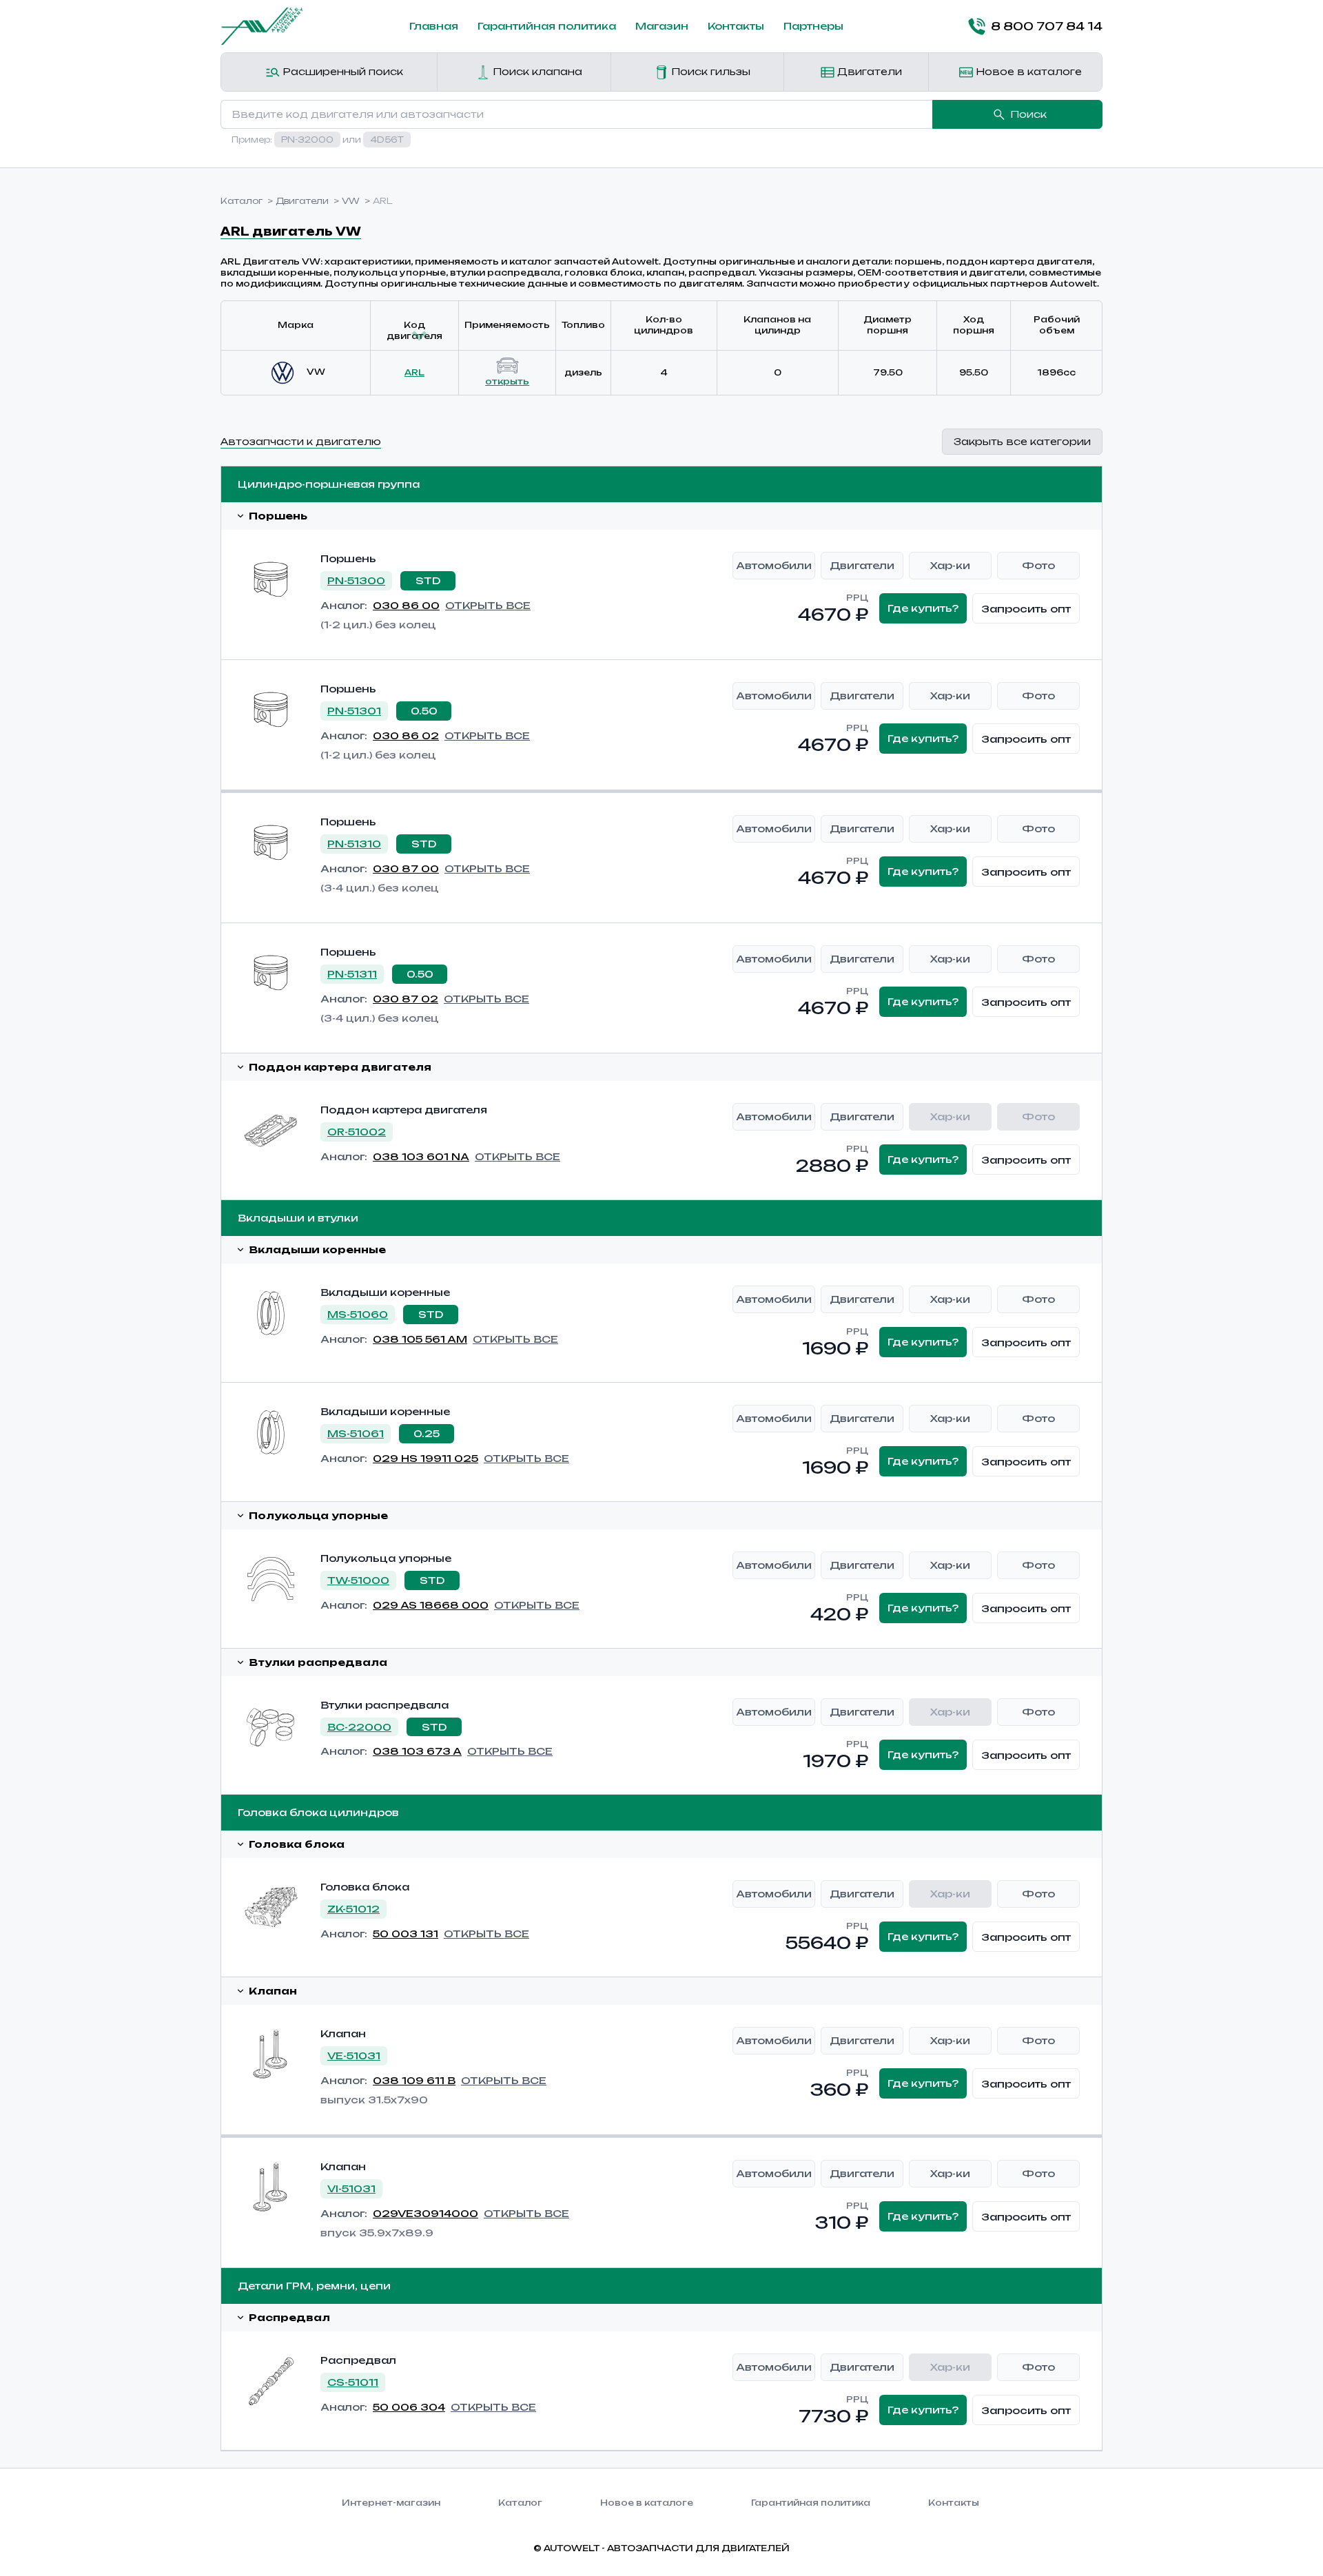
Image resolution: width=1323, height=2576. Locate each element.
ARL (414, 372)
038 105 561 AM (420, 1339)
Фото (1038, 565)
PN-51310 (354, 844)
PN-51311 (352, 974)
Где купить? (923, 608)
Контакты (736, 26)
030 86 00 (406, 605)
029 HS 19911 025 (425, 1458)
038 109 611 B (414, 2080)
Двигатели (868, 71)
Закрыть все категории (1022, 441)
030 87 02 (406, 999)
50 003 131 (406, 1934)
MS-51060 (358, 1314)
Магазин (662, 26)
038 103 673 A (417, 1751)
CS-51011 (353, 2382)
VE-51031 (354, 2055)
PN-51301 (354, 711)
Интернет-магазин (391, 2503)
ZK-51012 (353, 1909)
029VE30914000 (425, 2213)
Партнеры (813, 26)
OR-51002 (357, 1132)
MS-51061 (356, 1433)
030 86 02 (406, 735)
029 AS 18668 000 (431, 1605)
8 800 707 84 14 (1047, 26)
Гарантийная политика (547, 26)
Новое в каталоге (1027, 71)
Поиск (1028, 114)
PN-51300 (356, 580)
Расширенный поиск (341, 71)
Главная (434, 26)
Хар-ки (950, 565)
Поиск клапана (536, 71)
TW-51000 (358, 1580)
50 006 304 (409, 2407)
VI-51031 (351, 2188)
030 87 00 (406, 868)
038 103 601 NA (421, 1156)
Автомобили (774, 565)
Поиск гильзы (709, 71)
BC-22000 (359, 1727)
